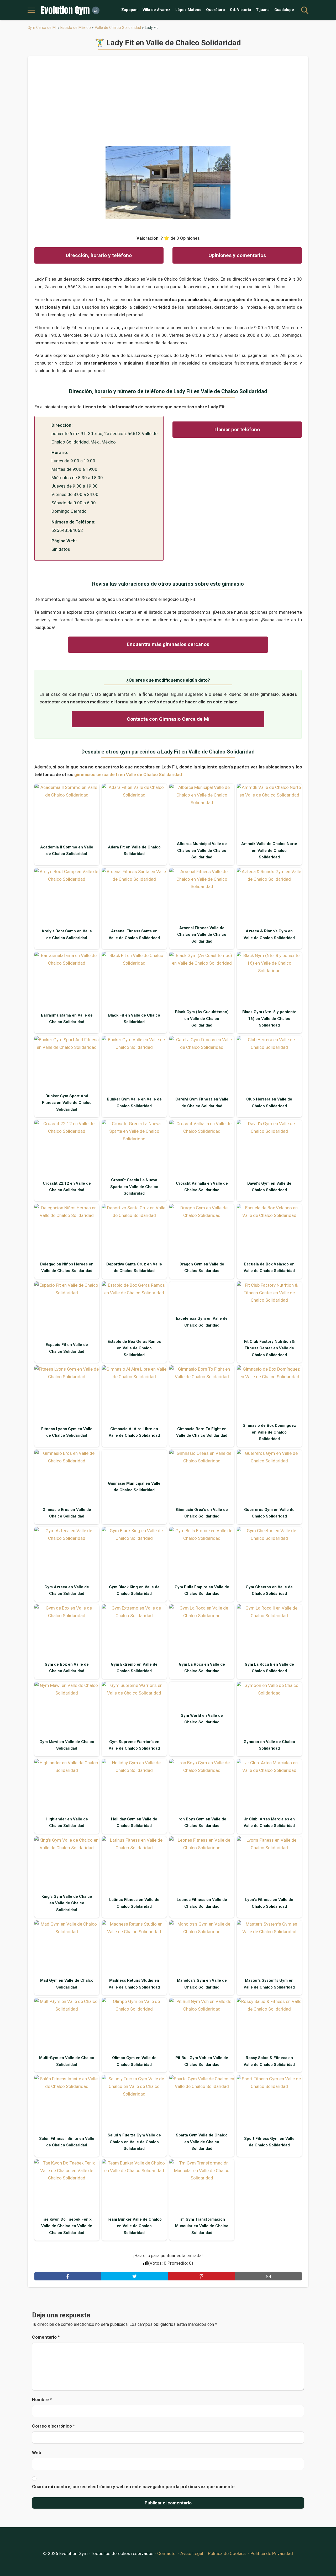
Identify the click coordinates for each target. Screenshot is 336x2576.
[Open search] (305, 10)
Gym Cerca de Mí (42, 28)
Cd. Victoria (240, 10)
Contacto (166, 2553)
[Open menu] (31, 10)
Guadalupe (284, 10)
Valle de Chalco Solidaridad (118, 28)
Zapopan (129, 10)
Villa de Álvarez (156, 10)
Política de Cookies (227, 2553)
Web (37, 2452)
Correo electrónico (53, 2426)
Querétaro (216, 10)
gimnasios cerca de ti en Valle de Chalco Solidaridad (128, 774)
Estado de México (76, 28)
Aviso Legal (192, 2553)
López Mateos (188, 10)
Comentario (46, 2337)
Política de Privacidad (272, 2553)
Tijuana (263, 10)
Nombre (42, 2399)
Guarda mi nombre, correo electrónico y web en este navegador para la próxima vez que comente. (134, 2487)
